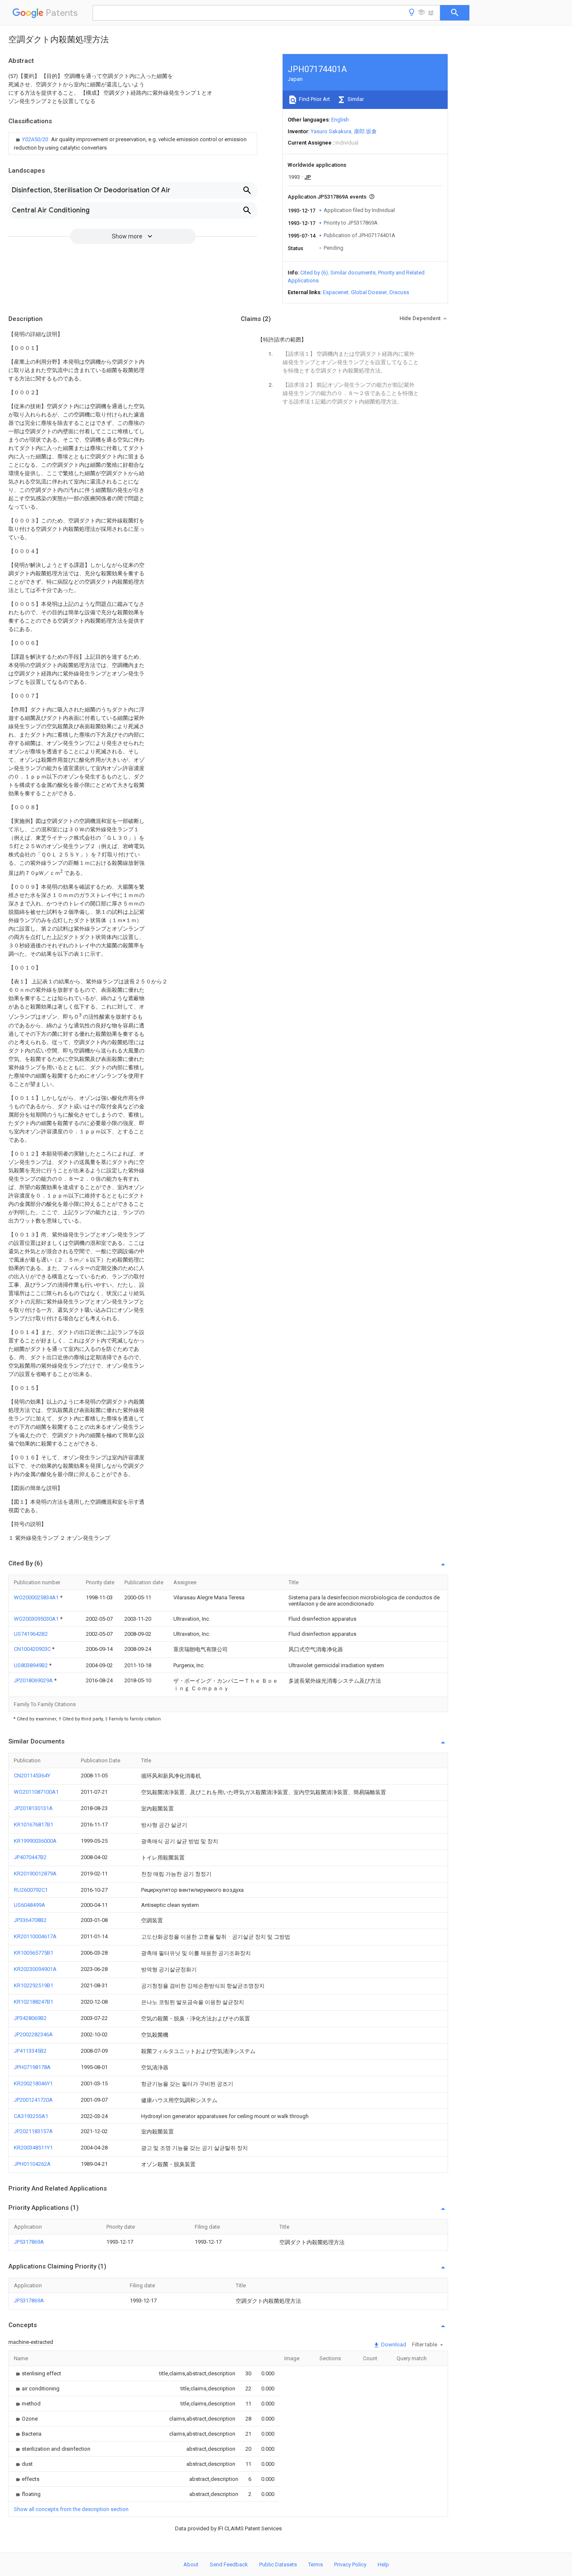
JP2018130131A (33, 1808)
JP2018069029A (34, 1680)
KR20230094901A (35, 1969)
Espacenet (336, 292)
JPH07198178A (32, 2067)
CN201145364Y (32, 1776)
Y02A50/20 (36, 139)
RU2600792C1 (31, 1890)
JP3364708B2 (30, 1920)
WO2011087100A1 (36, 1792)
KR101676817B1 (33, 1825)
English (340, 120)
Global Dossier (369, 292)
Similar (355, 99)
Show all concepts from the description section (71, 2509)
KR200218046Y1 (33, 2083)
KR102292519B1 (33, 1985)
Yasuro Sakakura (331, 131)
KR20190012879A (35, 1874)
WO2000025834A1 (37, 1597)
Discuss (399, 292)
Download (393, 2345)
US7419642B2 (31, 1634)
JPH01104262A (32, 2164)
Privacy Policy (350, 2564)
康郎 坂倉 (365, 131)
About (191, 2564)
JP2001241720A (33, 2100)
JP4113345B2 (30, 2051)
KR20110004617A (35, 1936)
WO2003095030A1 (37, 1619)
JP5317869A (29, 2242)
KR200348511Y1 (33, 2148)
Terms (316, 2564)
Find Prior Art (314, 99)
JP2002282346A (33, 2034)
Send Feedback (229, 2564)
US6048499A (30, 1905)
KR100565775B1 (33, 1953)
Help (383, 2564)
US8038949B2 (31, 1665)
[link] (133, 144)
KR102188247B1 (33, 2002)
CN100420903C (33, 1649)
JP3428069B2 (30, 2018)
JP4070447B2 (30, 1857)
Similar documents (353, 273)
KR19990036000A (35, 1841)
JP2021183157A (33, 2131)
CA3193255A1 (31, 2116)
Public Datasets (278, 2564)
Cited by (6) (314, 273)
